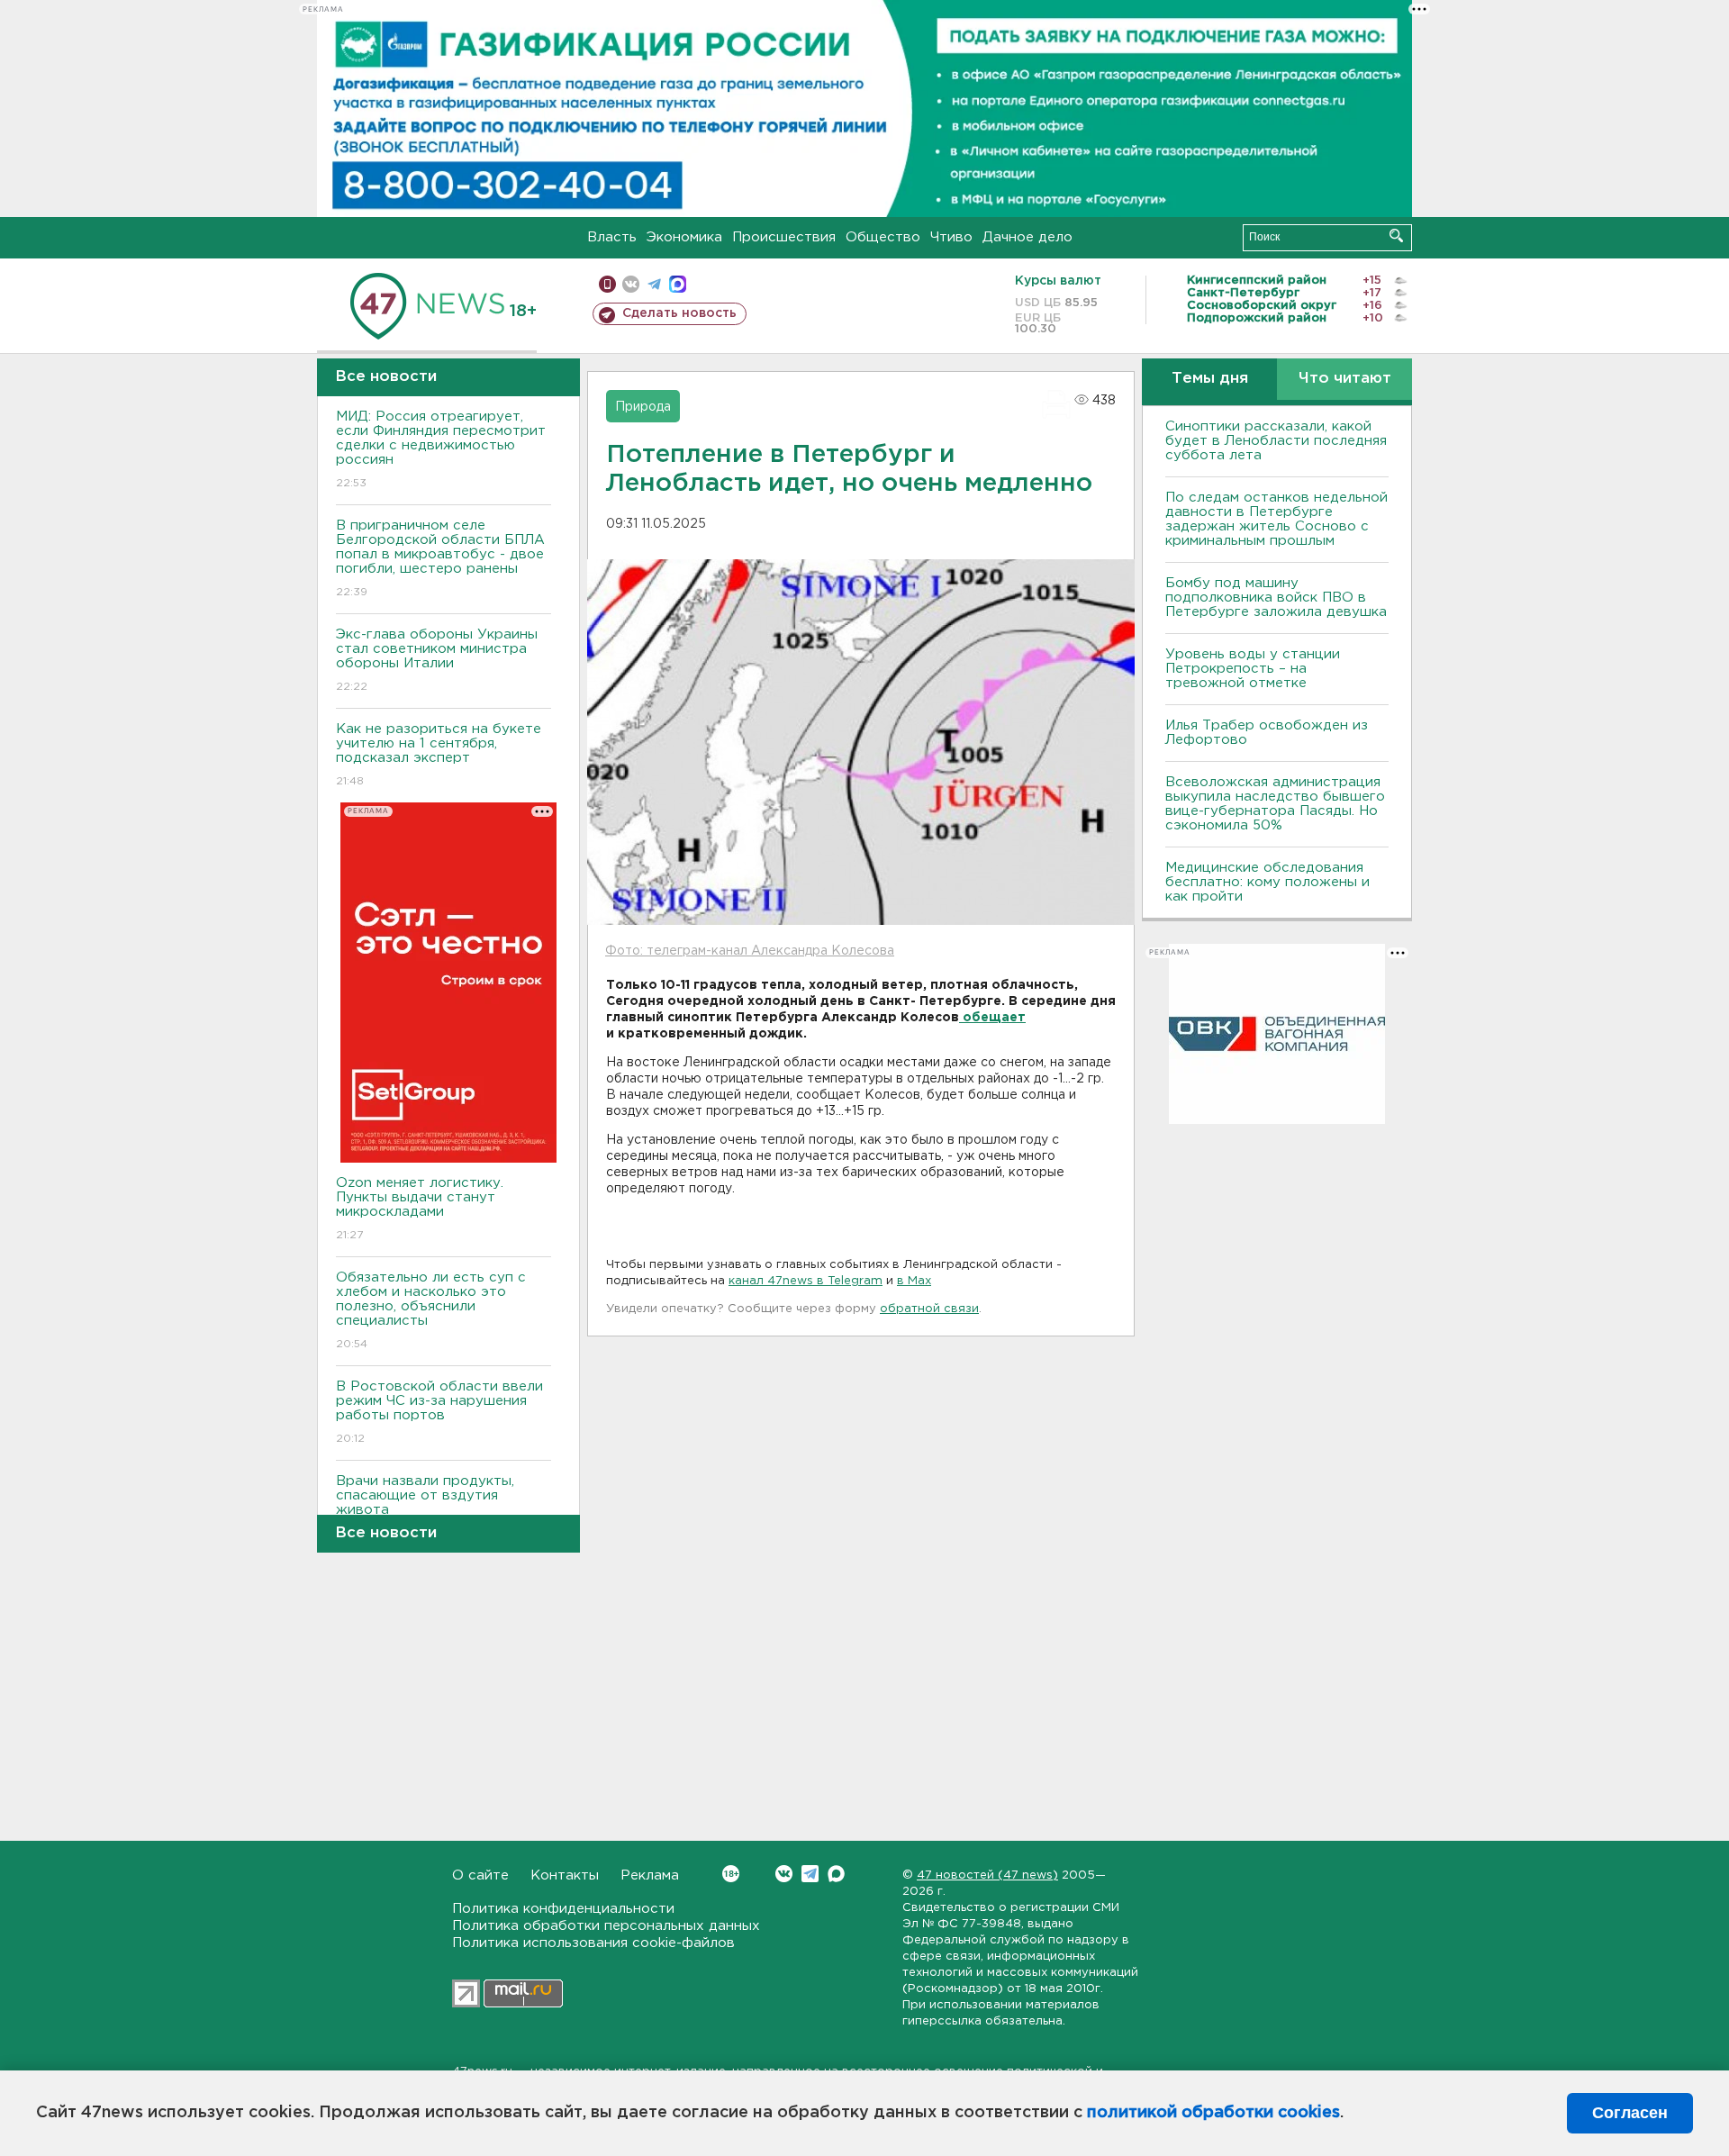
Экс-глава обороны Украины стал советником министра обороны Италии (437, 660)
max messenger (678, 284)
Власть (612, 237)
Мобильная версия (607, 284)
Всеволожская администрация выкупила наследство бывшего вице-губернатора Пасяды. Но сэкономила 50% (1275, 804)
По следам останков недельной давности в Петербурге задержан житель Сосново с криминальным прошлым (1276, 519)
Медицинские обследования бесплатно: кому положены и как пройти (1267, 882)
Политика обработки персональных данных (606, 1926)
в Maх (914, 1281)
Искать (1396, 236)
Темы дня (1210, 379)
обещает (992, 1018)
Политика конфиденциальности (563, 1909)
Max (836, 1874)
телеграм (654, 284)
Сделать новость (679, 313)
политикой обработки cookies (1213, 2113)
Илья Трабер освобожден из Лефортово (1267, 733)
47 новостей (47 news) (987, 1875)
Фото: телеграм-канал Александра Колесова (750, 951)
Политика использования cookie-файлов (593, 1943)
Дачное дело (1027, 237)
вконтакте (631, 284)
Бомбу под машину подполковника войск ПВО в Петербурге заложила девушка (1276, 598)
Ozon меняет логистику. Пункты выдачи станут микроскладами (420, 1209)
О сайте (480, 1875)
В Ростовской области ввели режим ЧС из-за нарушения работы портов (439, 1412)
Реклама (650, 1875)
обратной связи (929, 1309)
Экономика (684, 237)
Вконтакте (784, 1874)
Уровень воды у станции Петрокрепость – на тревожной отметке (1253, 669)
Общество (883, 237)
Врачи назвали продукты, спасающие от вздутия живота (425, 1507)
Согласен (1630, 2113)
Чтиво (951, 237)
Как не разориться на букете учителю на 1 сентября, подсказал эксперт (439, 755)
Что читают (1345, 379)
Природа (643, 407)
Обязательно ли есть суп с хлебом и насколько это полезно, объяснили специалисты (431, 1310)
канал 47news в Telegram (806, 1281)
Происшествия (784, 237)
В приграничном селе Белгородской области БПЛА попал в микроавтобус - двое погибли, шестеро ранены (440, 558)
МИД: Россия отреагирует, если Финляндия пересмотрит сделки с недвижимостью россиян (441, 449)
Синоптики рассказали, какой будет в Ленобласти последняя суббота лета (1276, 441)
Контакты (565, 1875)
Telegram (810, 1874)
